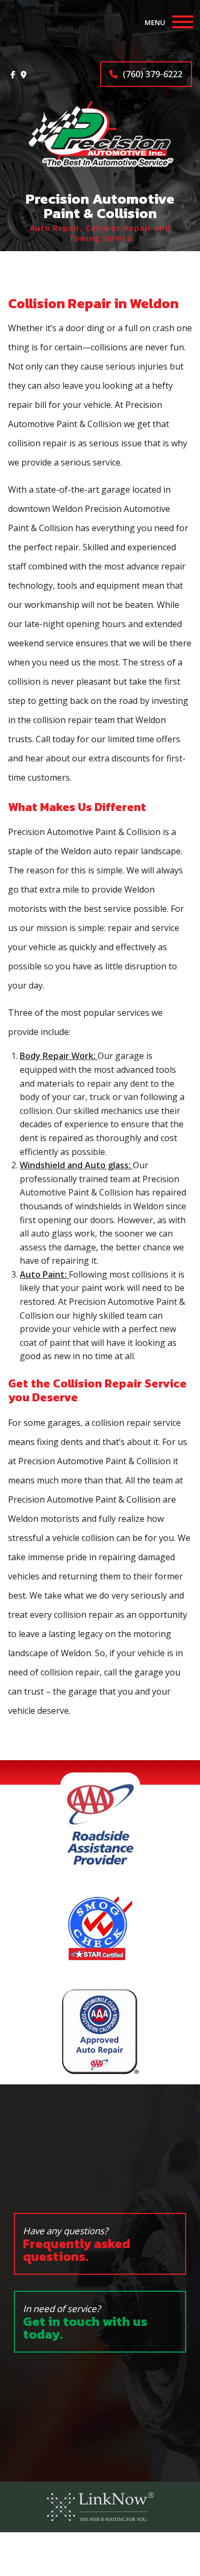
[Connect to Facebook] (13, 74)
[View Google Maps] (24, 74)
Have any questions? (77, 2245)
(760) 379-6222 (151, 74)
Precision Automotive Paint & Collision (100, 206)
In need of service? (85, 2323)
